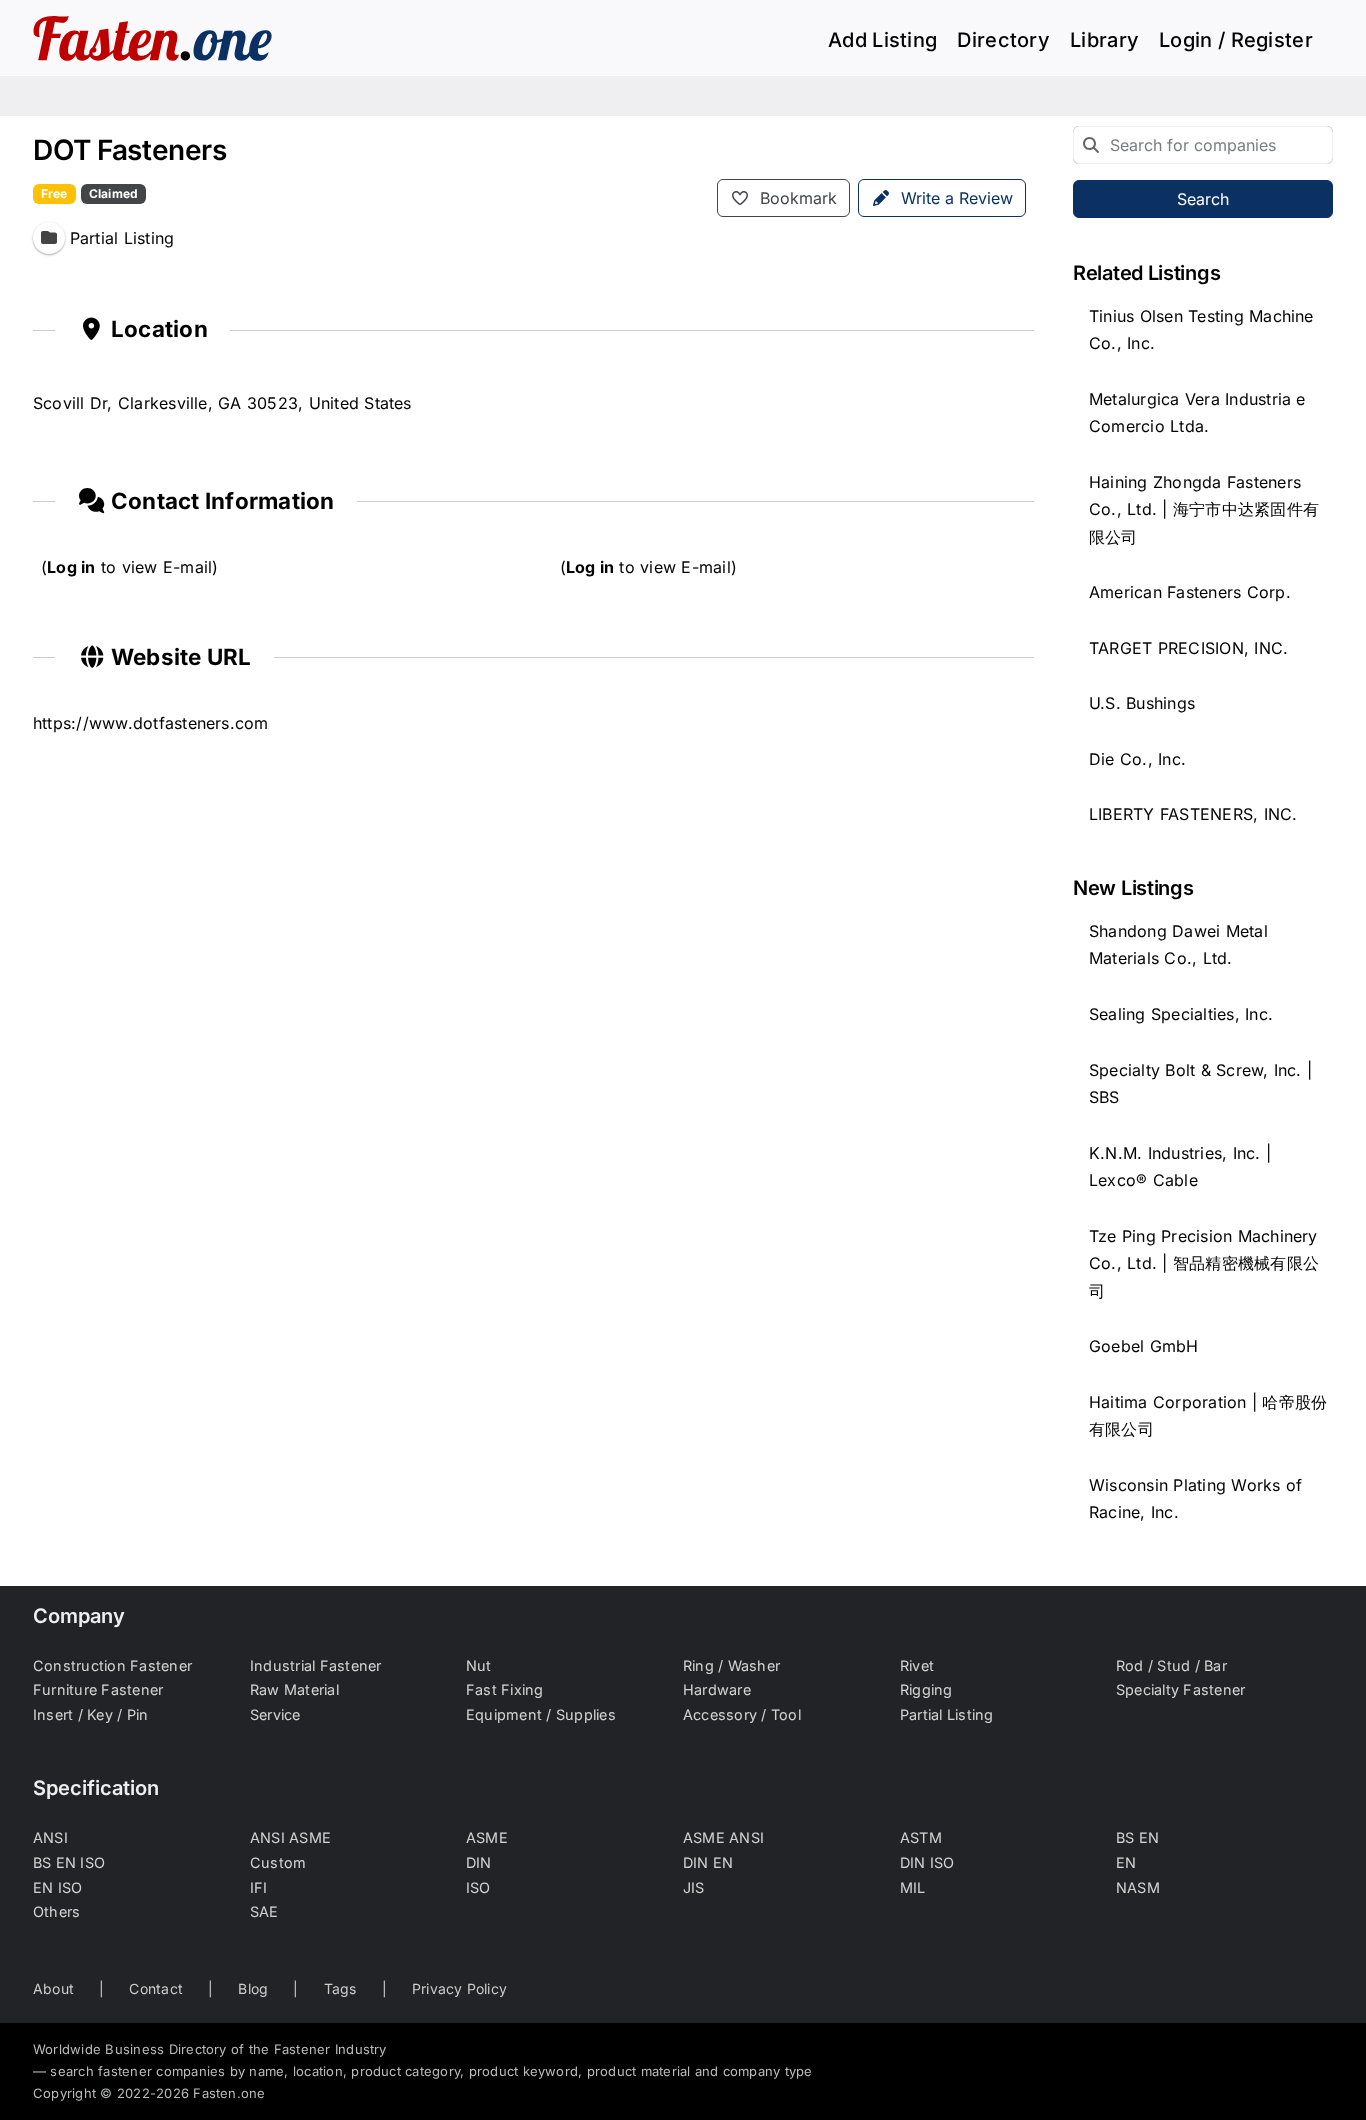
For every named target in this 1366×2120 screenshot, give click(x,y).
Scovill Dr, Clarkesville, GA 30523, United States (222, 403)
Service (275, 1714)
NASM (1138, 1887)
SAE (264, 1911)
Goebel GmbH (1144, 1346)
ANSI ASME (290, 1837)
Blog (253, 1988)
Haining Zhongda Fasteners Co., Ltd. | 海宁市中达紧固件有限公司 (1204, 509)
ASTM (921, 1837)
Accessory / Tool (742, 1714)
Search (1203, 199)
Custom (278, 1862)
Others (56, 1911)
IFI (259, 1887)
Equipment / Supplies (541, 1714)
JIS (694, 1887)
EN (1126, 1862)
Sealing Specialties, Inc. (1181, 1014)
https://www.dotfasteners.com (151, 723)
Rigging (926, 1689)
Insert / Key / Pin (90, 1714)
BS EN (1137, 1837)
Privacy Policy (459, 1988)
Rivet (917, 1665)
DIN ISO (927, 1862)
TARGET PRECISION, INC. (1188, 648)
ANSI (50, 1837)
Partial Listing (947, 1714)
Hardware (717, 1689)
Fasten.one (229, 2093)
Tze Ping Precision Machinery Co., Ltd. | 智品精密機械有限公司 (1204, 1263)
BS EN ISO (69, 1862)
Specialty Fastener (1180, 1689)
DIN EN (708, 1862)
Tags (340, 1988)
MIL (913, 1887)
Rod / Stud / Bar (1171, 1665)
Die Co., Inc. (1137, 759)
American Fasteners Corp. (1190, 592)
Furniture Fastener (98, 1689)
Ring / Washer (731, 1665)
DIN (479, 1862)
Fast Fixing (505, 1689)
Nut (479, 1665)
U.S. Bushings (1142, 703)
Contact (156, 1988)
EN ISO (57, 1887)
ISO (478, 1887)
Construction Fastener (112, 1665)
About (53, 1988)
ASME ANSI (723, 1837)
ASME (487, 1837)
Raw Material (294, 1689)
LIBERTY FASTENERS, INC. (1193, 814)
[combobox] (1203, 145)
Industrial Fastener (316, 1665)
